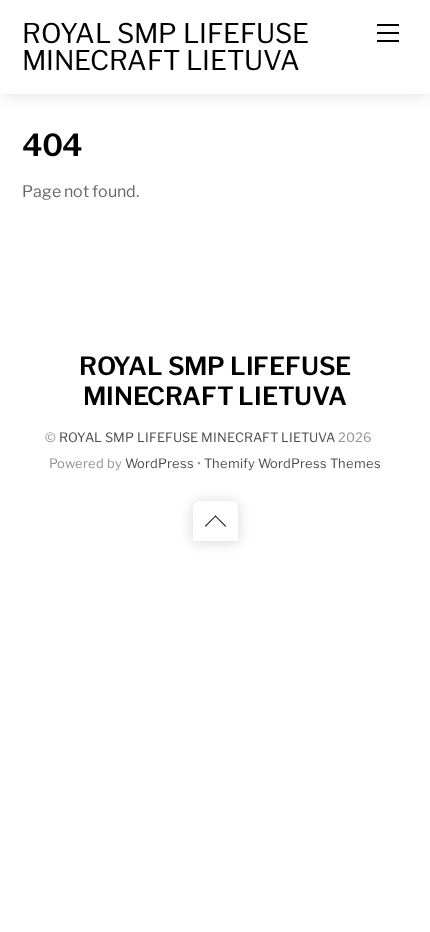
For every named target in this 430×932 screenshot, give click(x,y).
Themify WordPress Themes (292, 463)
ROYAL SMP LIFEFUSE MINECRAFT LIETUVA (197, 437)
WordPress (159, 463)
